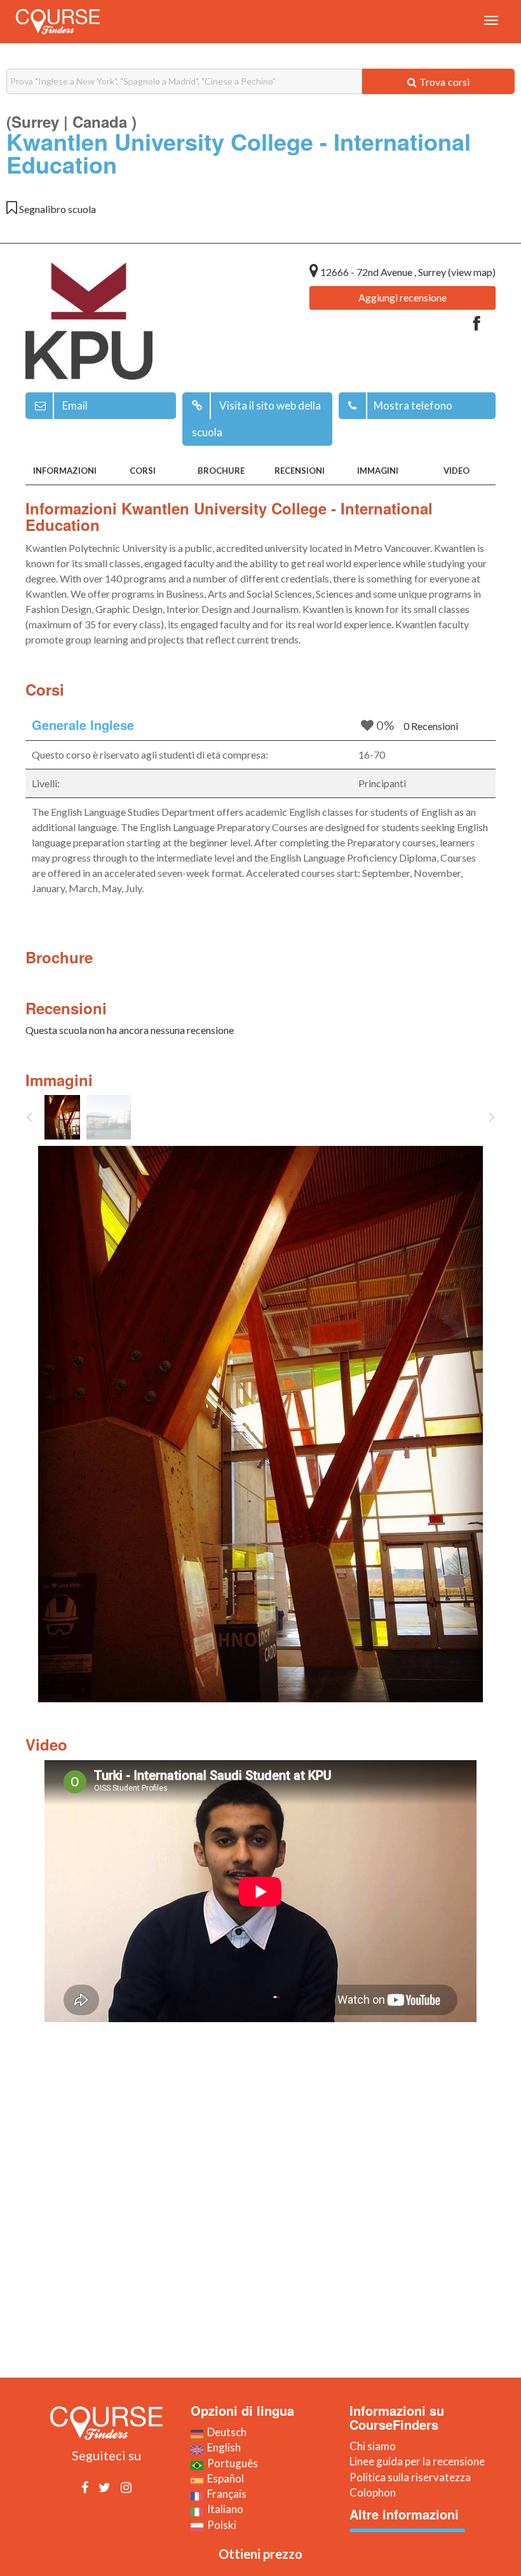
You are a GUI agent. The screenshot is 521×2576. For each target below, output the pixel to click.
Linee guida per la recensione (417, 2461)
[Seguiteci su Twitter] (105, 2487)
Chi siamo (373, 2446)
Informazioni (65, 471)
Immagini (378, 471)
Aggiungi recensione (403, 297)
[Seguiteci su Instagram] (126, 2487)
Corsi (143, 471)
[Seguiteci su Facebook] (85, 2487)
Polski (220, 2525)
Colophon (373, 2492)
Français (225, 2494)
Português (231, 2463)
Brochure (221, 471)
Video (457, 471)
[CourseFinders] (58, 22)
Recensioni (300, 471)
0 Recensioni (431, 726)
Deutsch (225, 2432)
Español (224, 2478)
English (222, 2447)
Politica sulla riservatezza (410, 2477)
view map (472, 272)
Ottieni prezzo (260, 2554)
